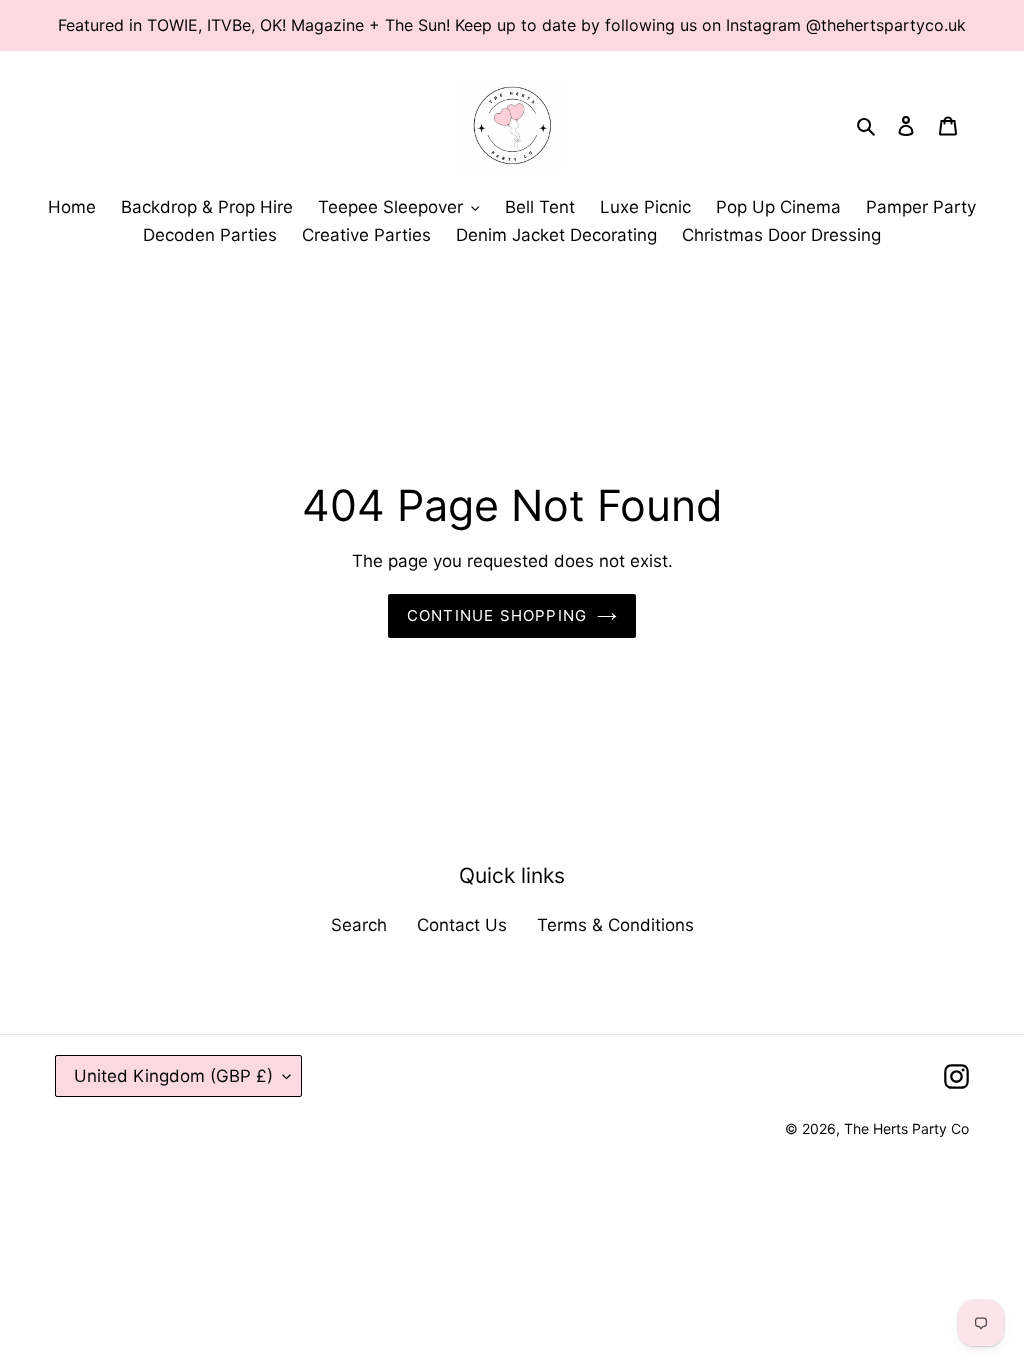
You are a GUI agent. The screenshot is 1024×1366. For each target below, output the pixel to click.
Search (359, 925)
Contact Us (462, 925)
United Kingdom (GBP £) (173, 1076)
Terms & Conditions (615, 925)
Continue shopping (497, 615)
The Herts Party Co (906, 1128)
